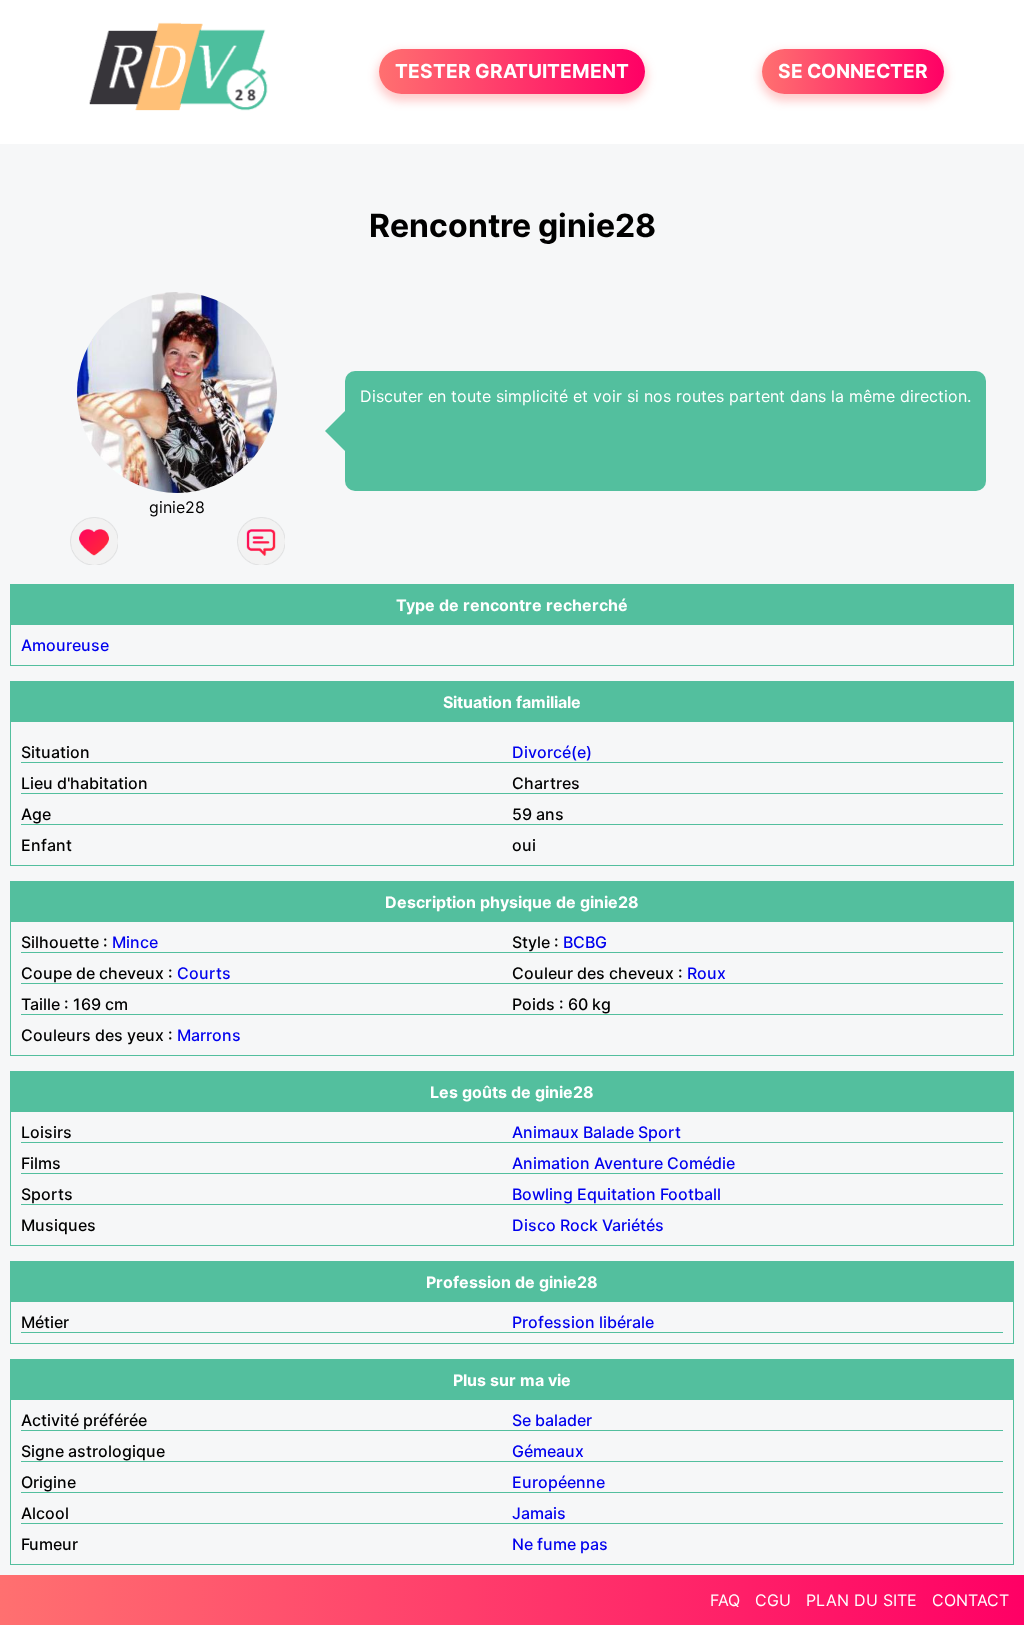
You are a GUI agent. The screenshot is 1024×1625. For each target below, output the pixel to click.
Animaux (545, 1132)
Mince (135, 942)
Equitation (616, 1194)
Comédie (701, 1163)
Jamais (539, 1513)
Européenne (558, 1482)
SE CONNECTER (853, 72)
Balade (608, 1132)
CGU (773, 1600)
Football (690, 1194)
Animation (551, 1163)
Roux (706, 973)
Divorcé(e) (552, 752)
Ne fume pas (560, 1544)
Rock (579, 1225)
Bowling (542, 1194)
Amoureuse (65, 645)
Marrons (209, 1035)
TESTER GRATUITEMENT (512, 72)
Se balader (552, 1420)
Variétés (633, 1225)
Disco (534, 1225)
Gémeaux (548, 1451)
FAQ (725, 1600)
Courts (204, 973)
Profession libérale (583, 1322)
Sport (659, 1132)
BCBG (585, 942)
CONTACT (970, 1600)
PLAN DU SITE (861, 1600)
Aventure (628, 1163)
